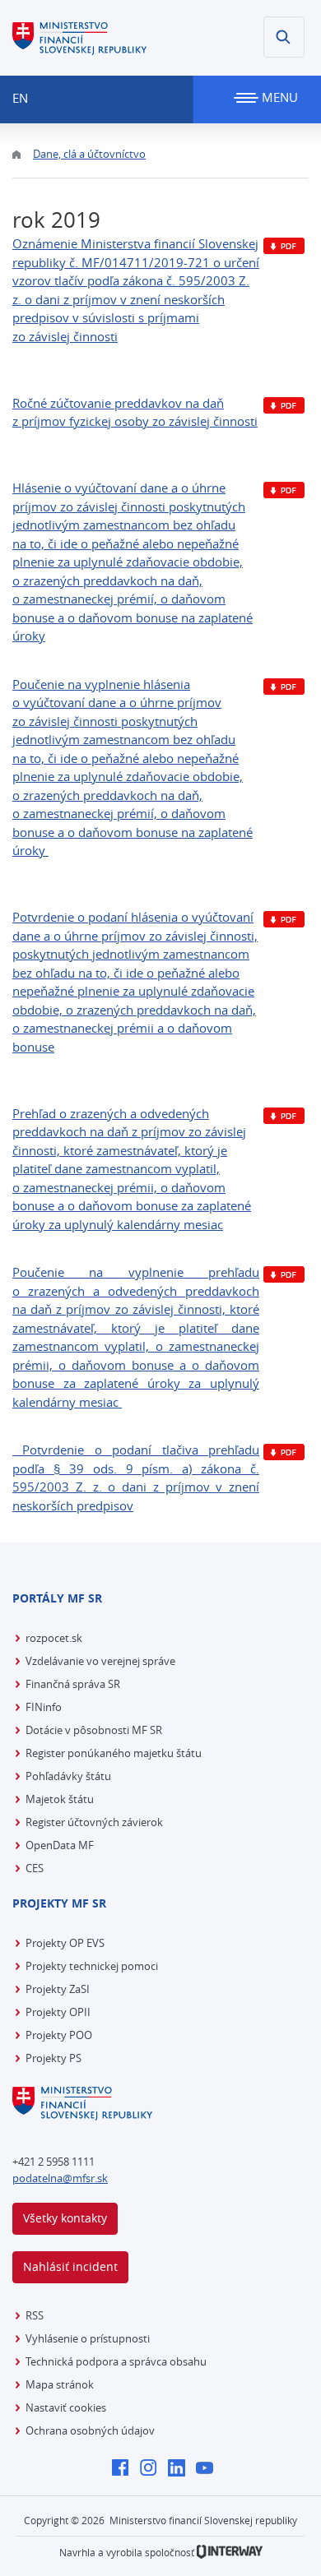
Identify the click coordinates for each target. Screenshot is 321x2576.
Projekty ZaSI (58, 1989)
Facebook (125, 2469)
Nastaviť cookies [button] (66, 2407)
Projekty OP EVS (65, 1943)
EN (20, 98)
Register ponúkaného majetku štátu (114, 1753)
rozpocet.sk (54, 1638)
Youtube (209, 2469)
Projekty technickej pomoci (92, 1966)
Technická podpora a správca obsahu (116, 2361)
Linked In (181, 2469)
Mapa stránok (60, 2384)
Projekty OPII (58, 2012)
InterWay (230, 2552)
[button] (284, 37)
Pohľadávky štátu (68, 1776)
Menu (278, 97)
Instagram (153, 2469)
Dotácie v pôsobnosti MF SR (94, 1730)
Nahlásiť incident (70, 2266)
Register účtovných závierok (94, 1822)
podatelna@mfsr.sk (60, 2178)
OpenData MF (60, 1845)
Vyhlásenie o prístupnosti (88, 2338)
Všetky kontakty (65, 2218)
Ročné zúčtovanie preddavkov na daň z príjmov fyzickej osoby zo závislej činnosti (135, 412)
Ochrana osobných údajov (90, 2430)
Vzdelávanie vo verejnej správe (100, 1661)
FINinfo (44, 1707)
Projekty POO (59, 2035)
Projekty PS (53, 2058)
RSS (35, 2315)
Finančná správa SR (73, 1684)
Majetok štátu (60, 1799)
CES (35, 1868)
